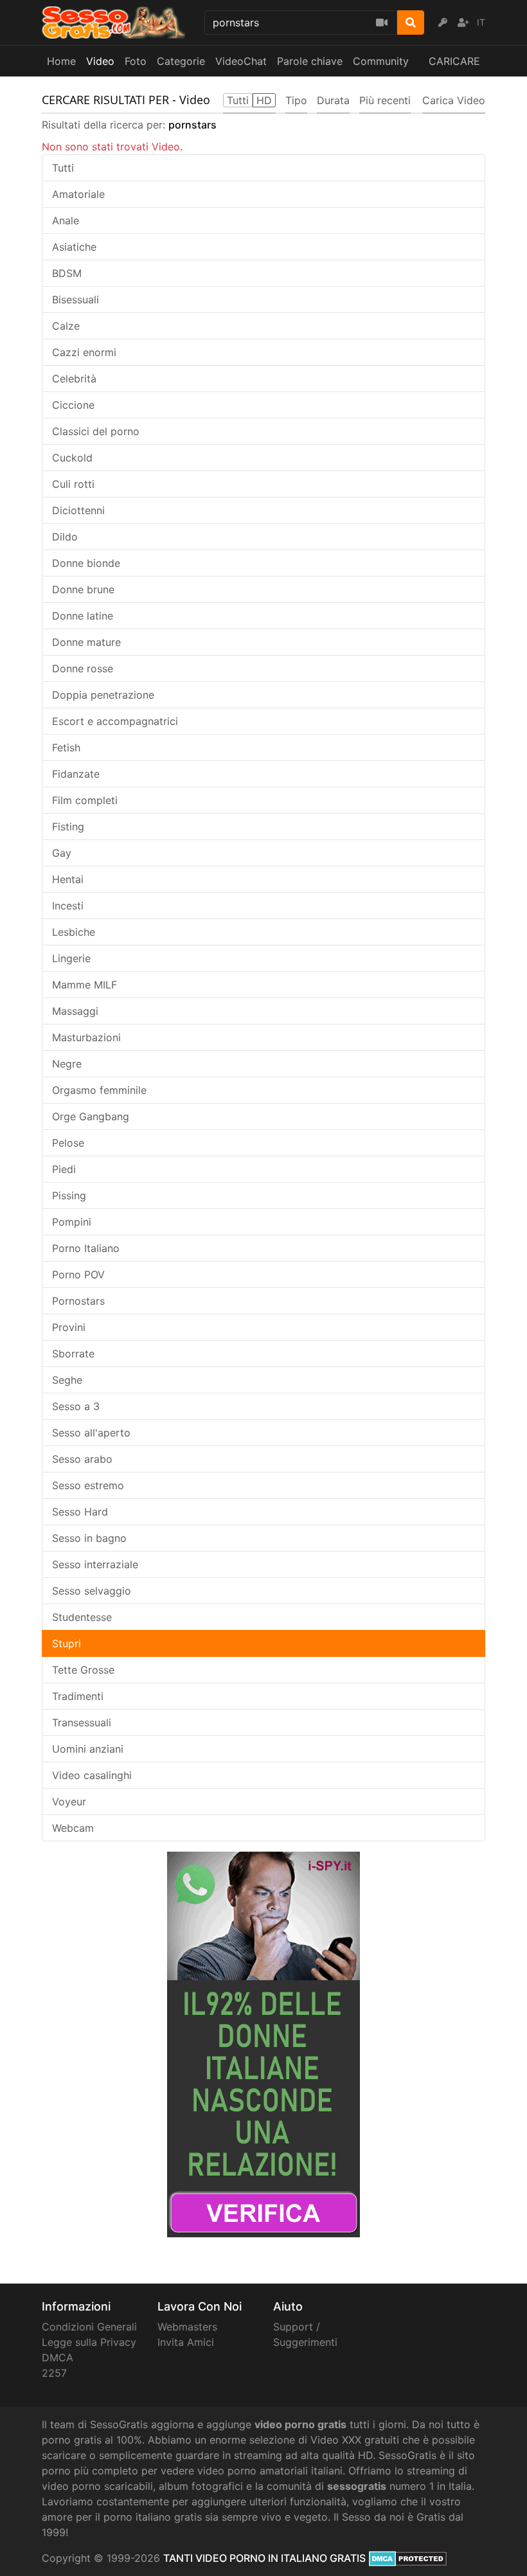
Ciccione (73, 405)
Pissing (69, 1195)
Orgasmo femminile (99, 1090)
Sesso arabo (82, 1459)
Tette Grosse (83, 1670)
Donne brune (83, 589)
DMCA (58, 2357)
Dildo (65, 537)
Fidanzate (76, 774)
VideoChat (241, 61)
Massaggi (75, 1011)
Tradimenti (78, 1696)
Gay (62, 853)
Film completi (85, 800)
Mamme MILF (85, 985)
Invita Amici (186, 2342)
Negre (67, 1064)
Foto (136, 61)
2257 (54, 2373)
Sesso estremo (88, 1485)
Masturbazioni (86, 1037)
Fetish (66, 747)
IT (481, 22)
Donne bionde (86, 563)
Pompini (72, 1222)
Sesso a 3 (76, 1406)
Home (61, 61)
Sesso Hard (80, 1512)
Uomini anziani (88, 1749)
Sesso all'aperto (91, 1433)
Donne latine (83, 616)
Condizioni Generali (89, 2327)
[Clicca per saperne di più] (263, 2043)
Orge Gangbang (91, 1116)
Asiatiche (74, 247)
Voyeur (69, 1802)
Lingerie (71, 958)
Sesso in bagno (89, 1538)
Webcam (73, 1828)
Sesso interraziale (95, 1564)
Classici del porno (96, 431)
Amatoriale (78, 194)
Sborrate (73, 1354)
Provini (69, 1327)
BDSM (67, 273)
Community (381, 61)
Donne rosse (83, 668)
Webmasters (187, 2327)
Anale (66, 220)
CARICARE (454, 61)
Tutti (63, 168)
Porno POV (78, 1275)
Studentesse (82, 1617)
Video (100, 61)
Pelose (68, 1143)
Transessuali (82, 1722)
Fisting (68, 827)
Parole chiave (310, 61)
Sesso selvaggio (92, 1591)
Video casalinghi (92, 1775)
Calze (66, 326)
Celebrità (74, 379)
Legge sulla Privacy (89, 2342)
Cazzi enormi (84, 352)
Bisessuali (76, 300)
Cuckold (72, 458)
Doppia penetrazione (103, 695)
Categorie (181, 61)
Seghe (67, 1380)
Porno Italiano (86, 1248)
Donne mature (86, 642)
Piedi (64, 1169)
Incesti (68, 906)
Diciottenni (78, 510)
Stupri (67, 1643)
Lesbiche (74, 932)
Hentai (68, 879)
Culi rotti (73, 484)
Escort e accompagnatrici (115, 721)
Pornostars (78, 1301)
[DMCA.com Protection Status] (408, 2558)
